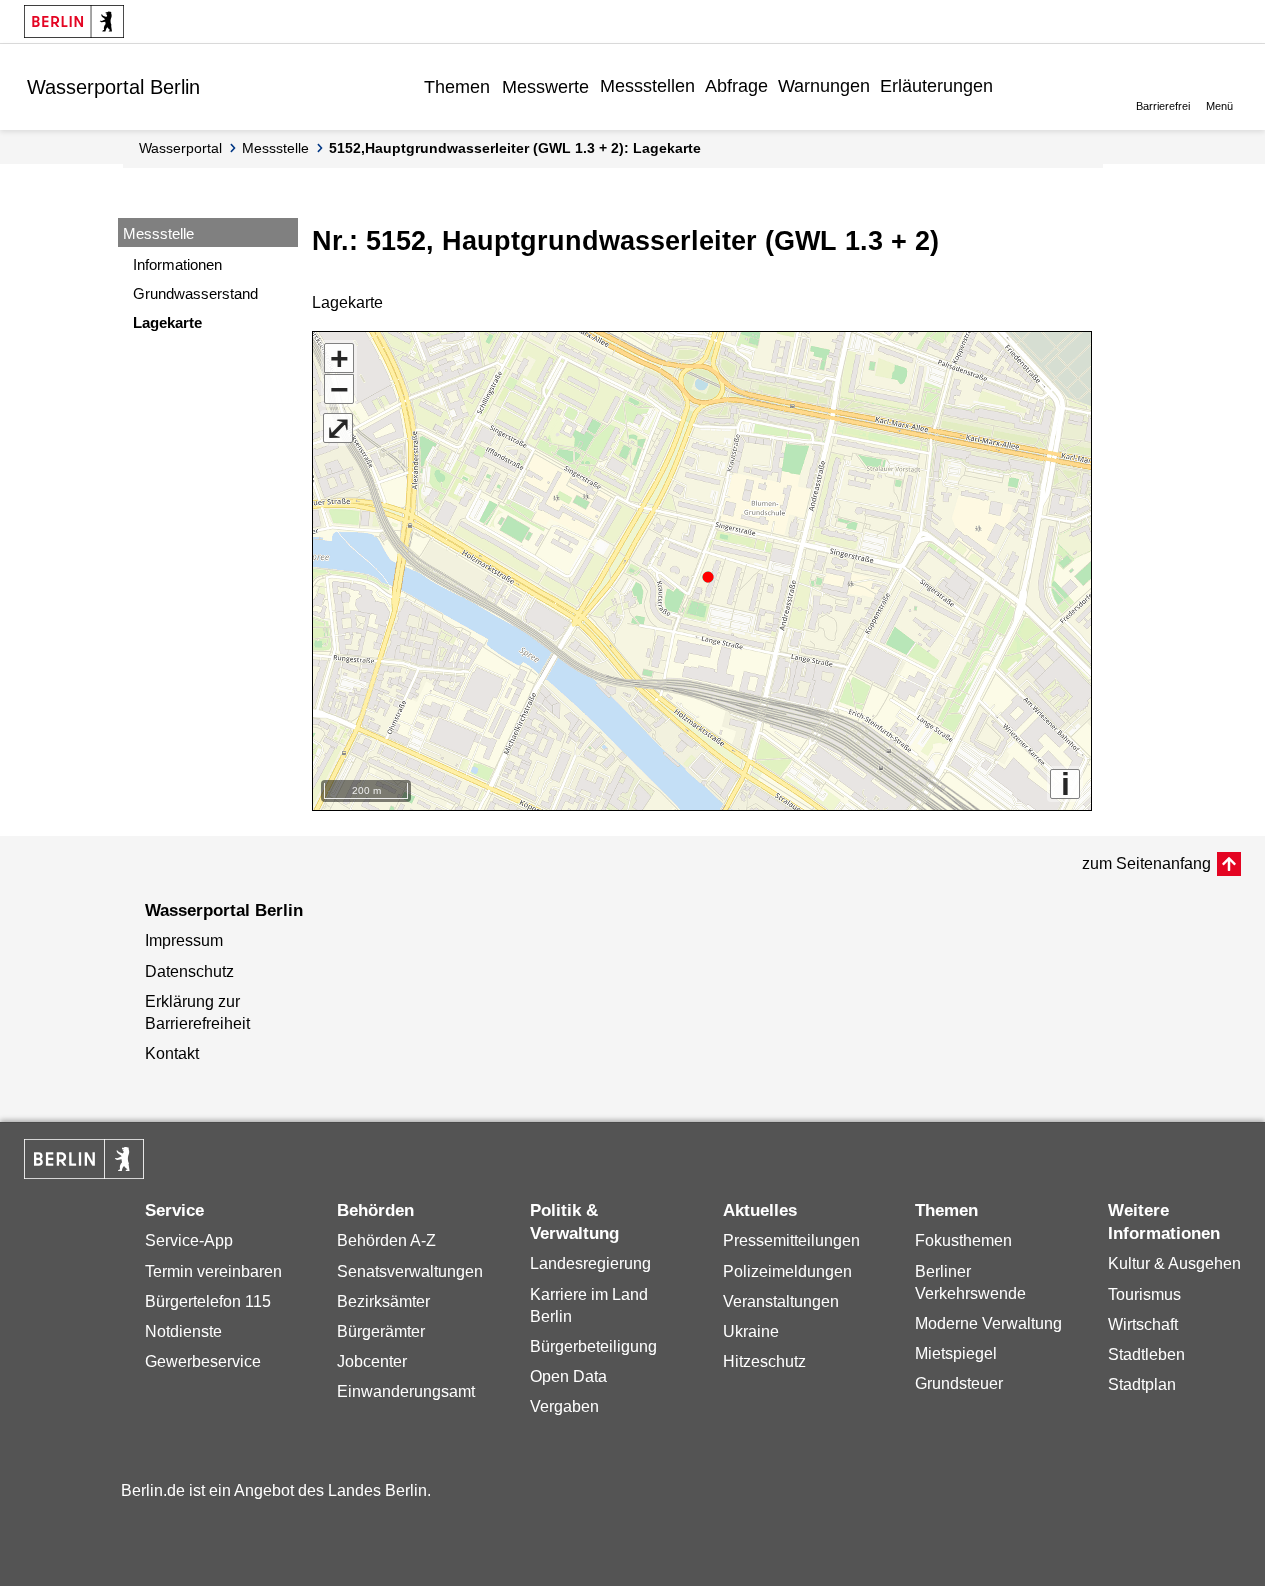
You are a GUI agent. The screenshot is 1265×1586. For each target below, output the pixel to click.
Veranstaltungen (781, 1301)
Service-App (189, 1240)
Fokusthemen (963, 1240)
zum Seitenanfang (1146, 863)
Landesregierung (590, 1263)
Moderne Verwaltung (988, 1323)
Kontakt (172, 1053)
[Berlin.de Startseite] (74, 21)
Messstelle (275, 148)
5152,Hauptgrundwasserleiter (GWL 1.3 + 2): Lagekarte (515, 148)
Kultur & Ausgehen (1174, 1263)
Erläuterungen (936, 86)
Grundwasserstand (195, 293)
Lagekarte (167, 322)
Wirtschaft (1143, 1324)
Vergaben (564, 1406)
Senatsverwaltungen (410, 1271)
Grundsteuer (959, 1383)
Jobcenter (372, 1361)
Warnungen (824, 86)
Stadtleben (1146, 1354)
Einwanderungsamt (406, 1391)
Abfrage (736, 86)
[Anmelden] (1013, 86)
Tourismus (1144, 1294)
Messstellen (647, 86)
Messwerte (545, 87)
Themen (457, 87)
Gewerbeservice (203, 1361)
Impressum (184, 940)
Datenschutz (189, 971)
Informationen (177, 264)
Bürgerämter (381, 1331)
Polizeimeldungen (787, 1271)
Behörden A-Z (386, 1240)
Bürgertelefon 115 (208, 1301)
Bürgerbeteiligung (593, 1346)
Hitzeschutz (764, 1361)
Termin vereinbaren (213, 1271)
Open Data (568, 1376)
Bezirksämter (383, 1301)
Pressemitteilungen (791, 1240)
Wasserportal (180, 148)
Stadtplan (1142, 1384)
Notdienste (183, 1331)
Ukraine (751, 1331)
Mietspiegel (956, 1353)
